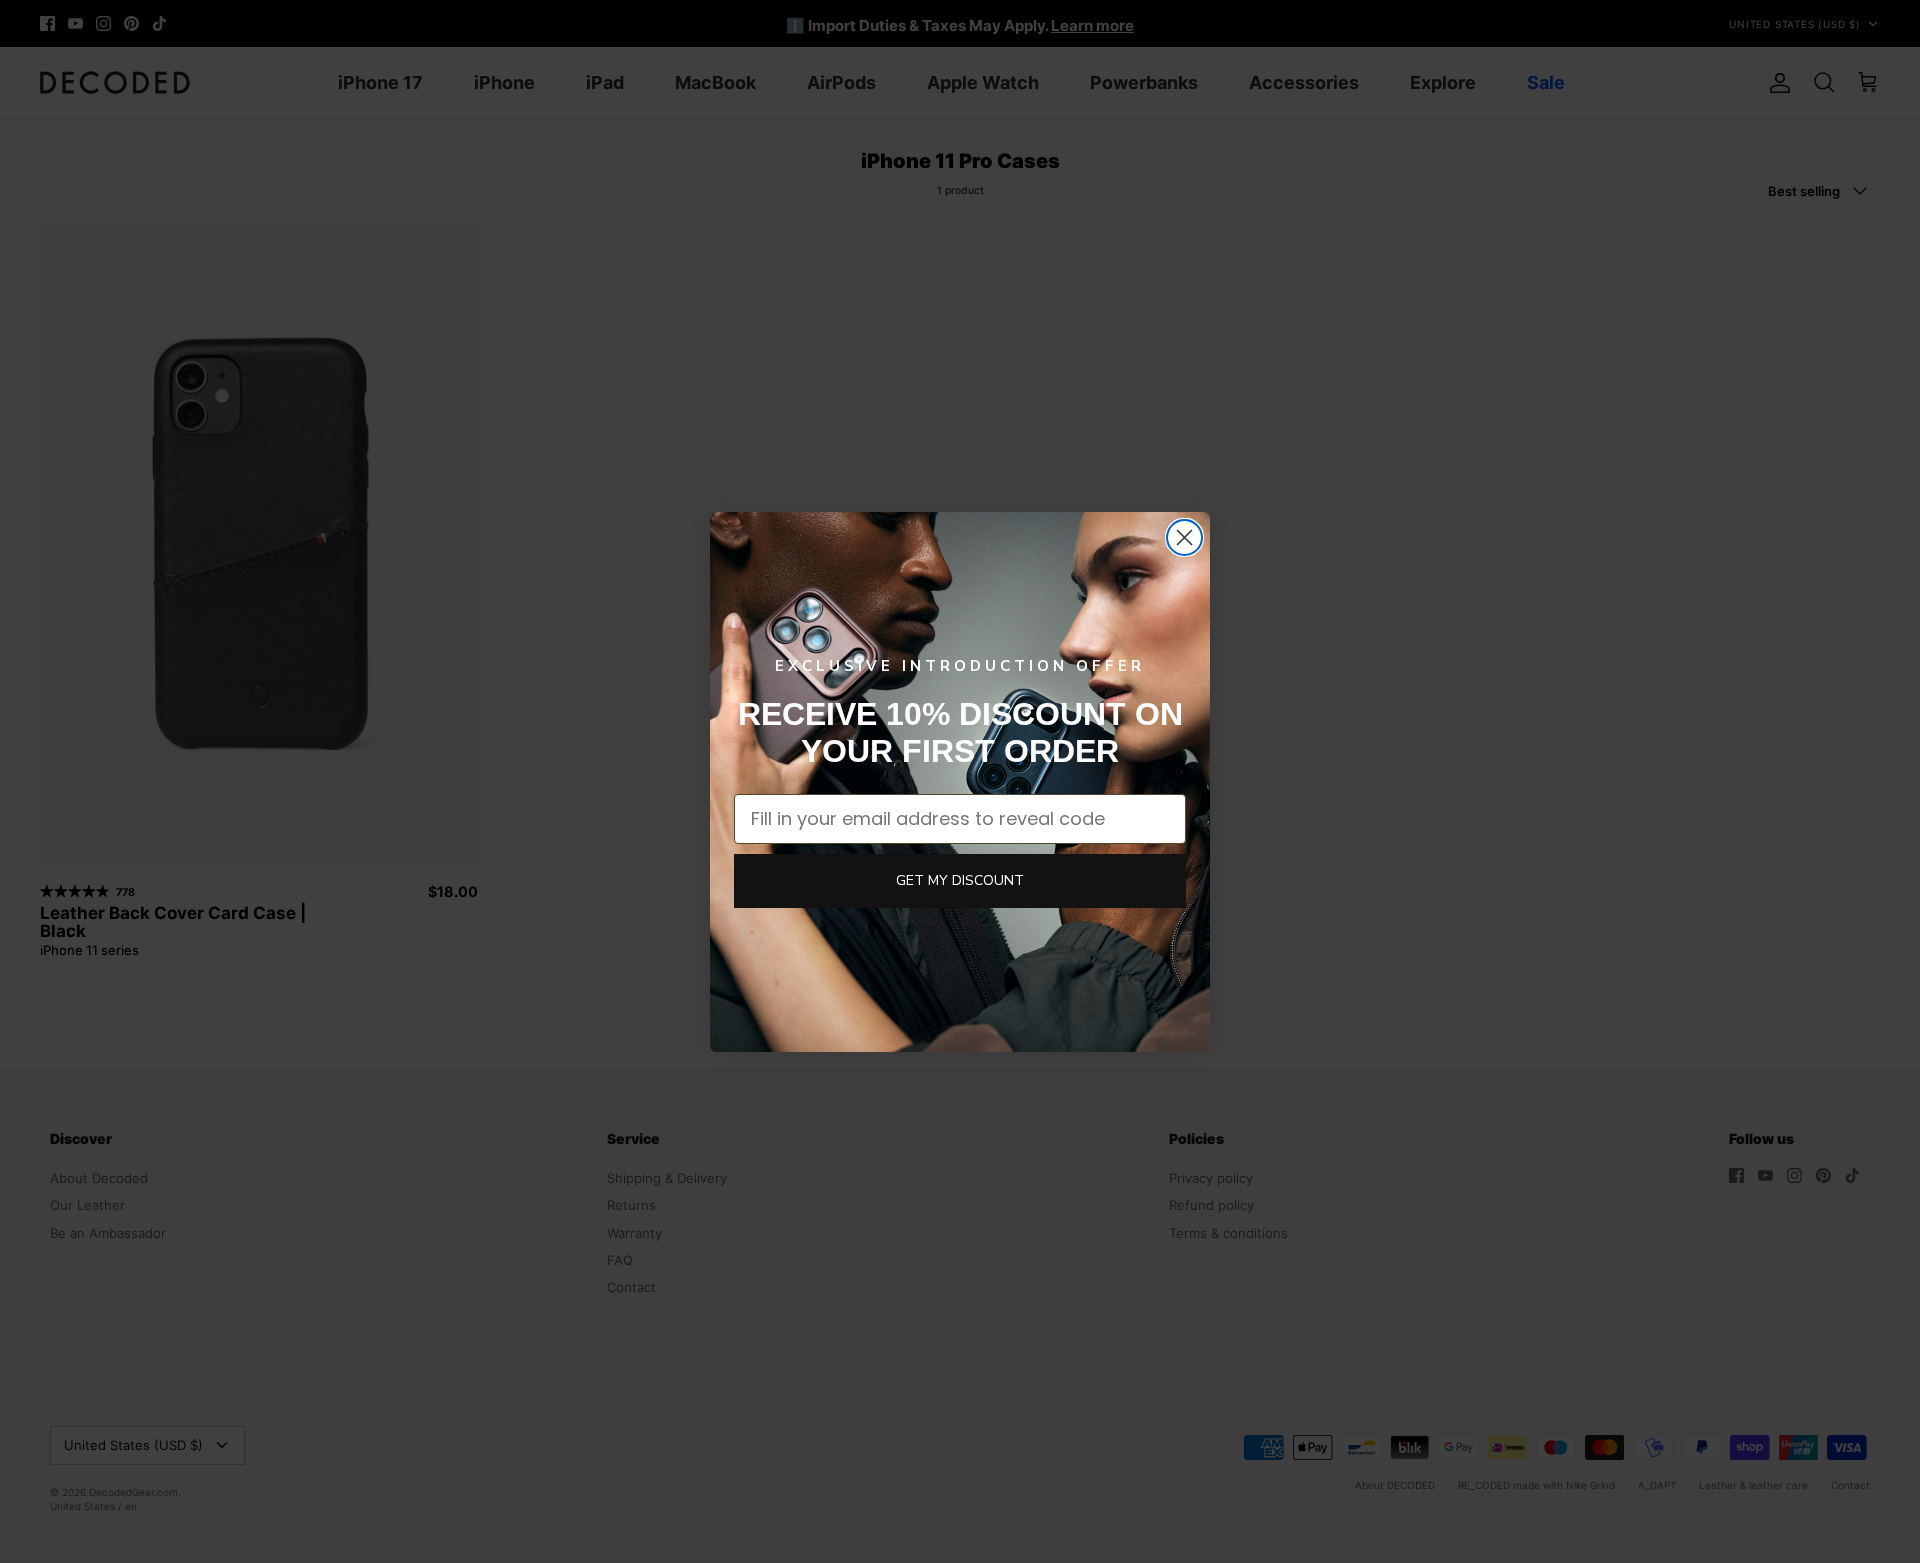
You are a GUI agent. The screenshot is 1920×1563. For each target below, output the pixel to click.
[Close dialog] (1184, 537)
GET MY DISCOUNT (960, 880)
